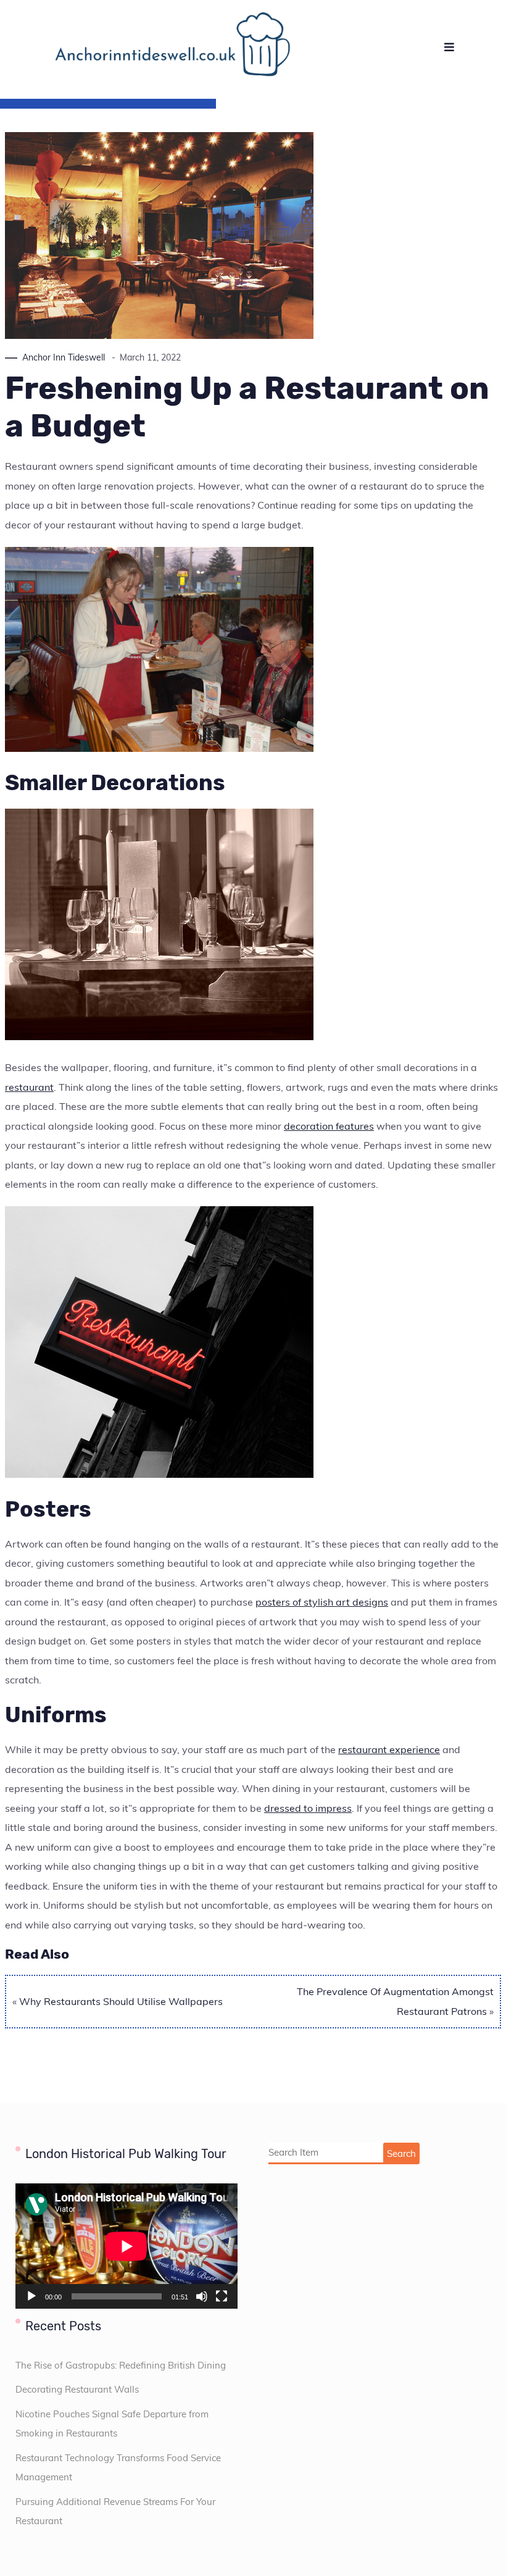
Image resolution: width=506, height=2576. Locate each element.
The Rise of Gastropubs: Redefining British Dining (121, 2365)
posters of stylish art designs (322, 1602)
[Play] (31, 2296)
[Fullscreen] (222, 2296)
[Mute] (202, 2296)
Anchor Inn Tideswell (64, 357)
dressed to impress (308, 1808)
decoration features (329, 1126)
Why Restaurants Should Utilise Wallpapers (121, 2001)
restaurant (29, 1087)
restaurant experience (389, 1749)
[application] (126, 2246)
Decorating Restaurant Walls (77, 2389)
